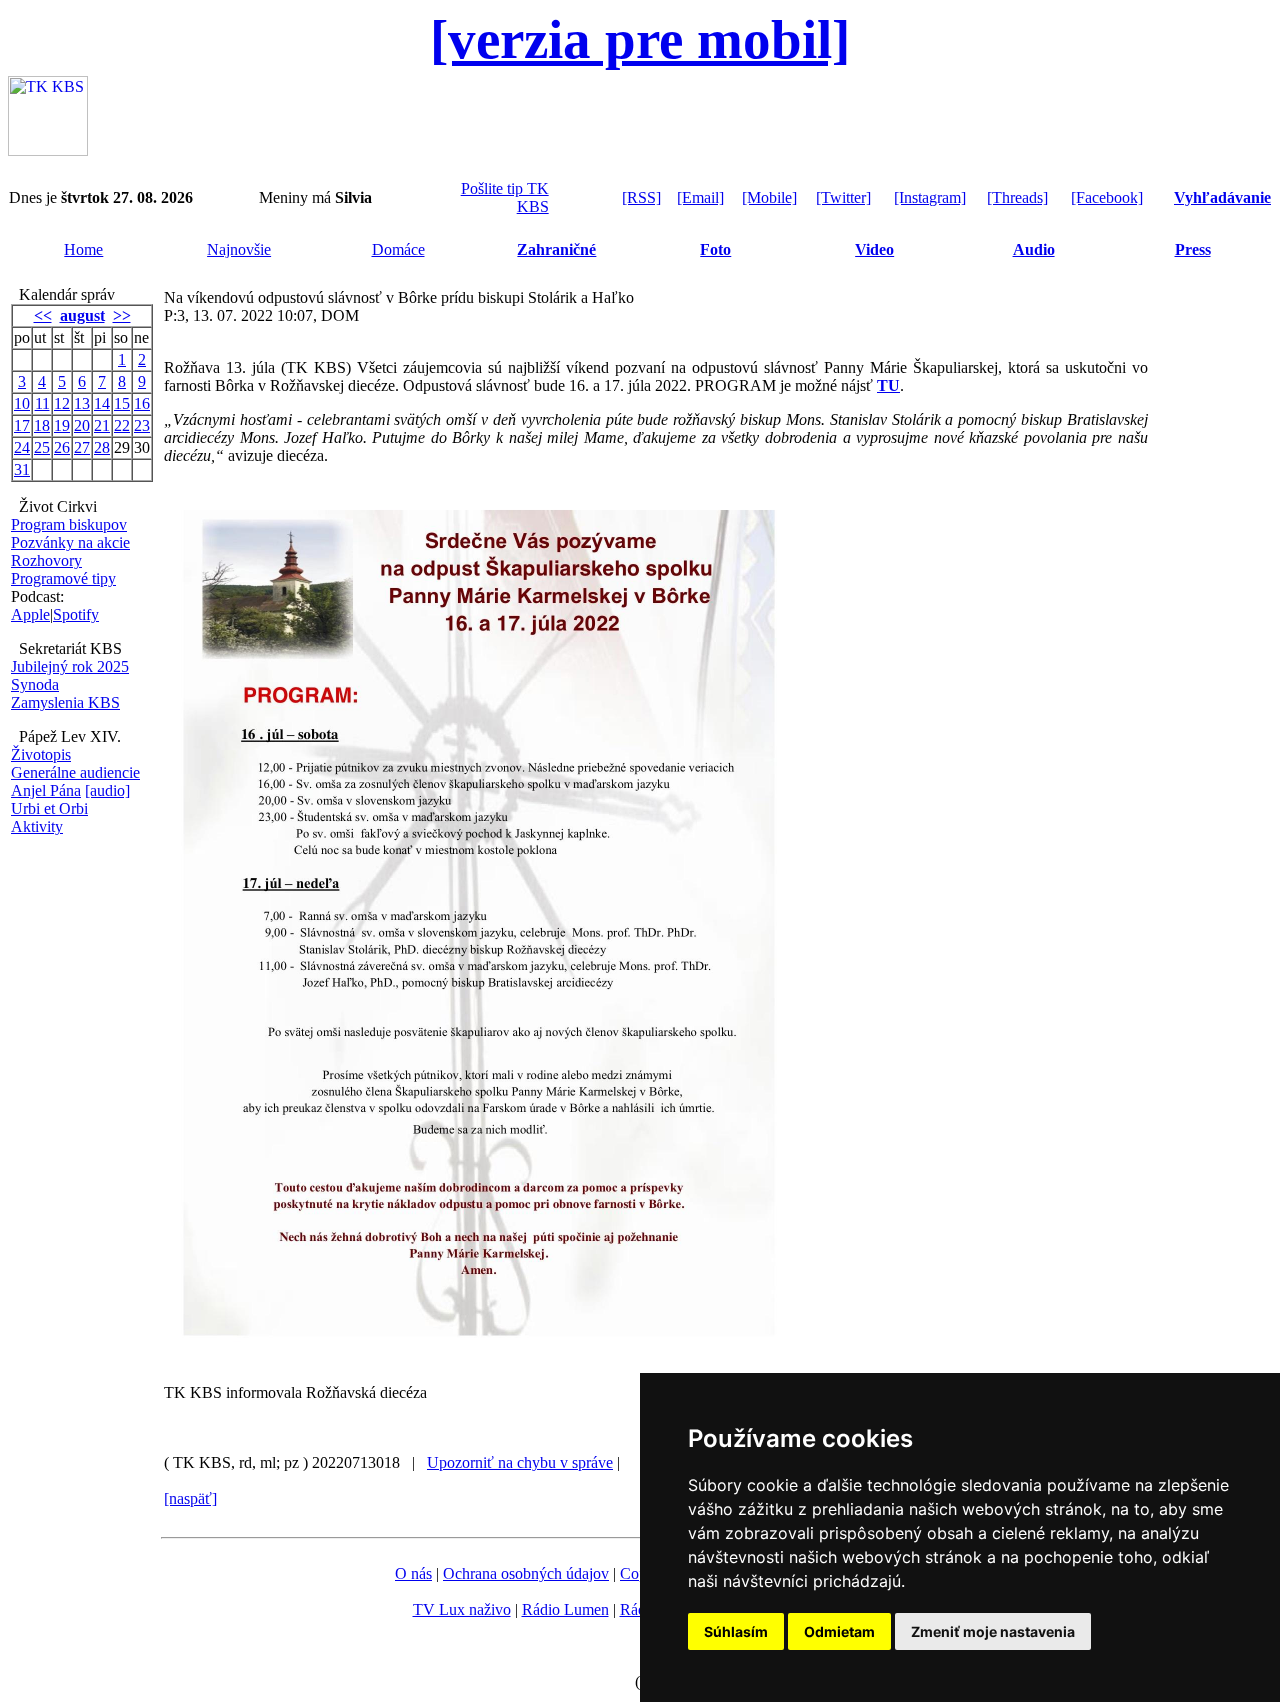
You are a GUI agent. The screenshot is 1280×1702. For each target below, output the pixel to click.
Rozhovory (46, 560)
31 (22, 469)
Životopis (41, 754)
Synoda (35, 684)
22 (122, 425)
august (82, 315)
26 (62, 447)
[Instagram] (930, 197)
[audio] (107, 790)
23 (142, 425)
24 (22, 447)
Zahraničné (556, 249)
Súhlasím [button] (736, 1631)
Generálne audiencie (75, 772)
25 (42, 447)
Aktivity (37, 826)
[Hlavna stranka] (48, 150)
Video (874, 249)
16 (142, 403)
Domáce (398, 249)
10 (22, 403)
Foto (715, 249)
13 (82, 403)
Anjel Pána (46, 790)
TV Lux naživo (462, 1609)
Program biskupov (69, 524)
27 (82, 447)
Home (83, 249)
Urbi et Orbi (49, 808)
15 (122, 403)
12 (62, 403)
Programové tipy (63, 578)
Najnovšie (239, 249)
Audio (1034, 249)
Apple (30, 614)
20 (82, 425)
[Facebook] (1107, 197)
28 (102, 447)
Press (1193, 249)
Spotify (76, 614)
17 (22, 425)
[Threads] (1017, 197)
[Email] (700, 197)
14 (102, 403)
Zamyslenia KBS (65, 702)
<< (43, 315)
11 (42, 403)
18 (42, 425)
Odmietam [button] (839, 1631)
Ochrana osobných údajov (526, 1573)
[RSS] (641, 197)
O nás (413, 1573)
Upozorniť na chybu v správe (520, 1462)
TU (888, 385)
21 (102, 425)
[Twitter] (843, 197)
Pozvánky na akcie (70, 542)
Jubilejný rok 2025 (70, 666)
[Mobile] (769, 197)
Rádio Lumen (565, 1609)
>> (122, 315)
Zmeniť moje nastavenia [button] (993, 1631)
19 (62, 425)
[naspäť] (190, 1498)
